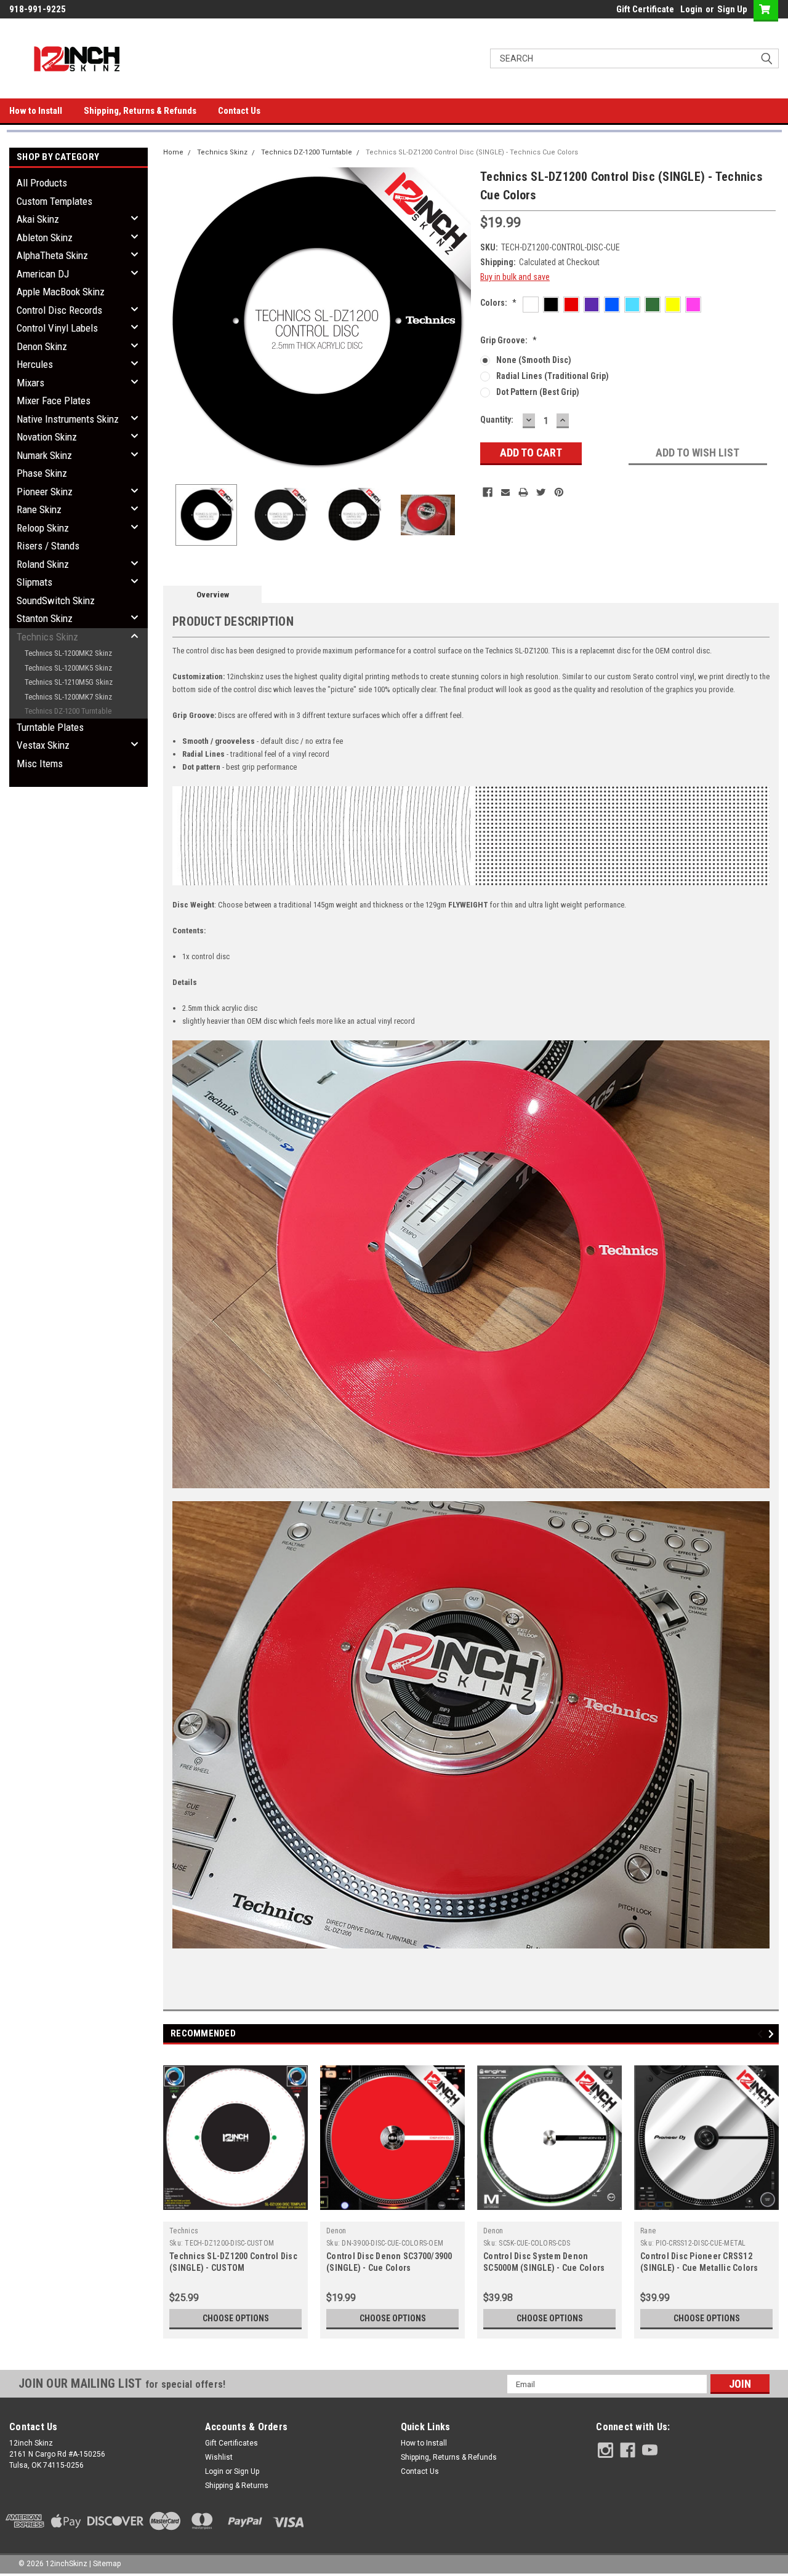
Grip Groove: (509, 340)
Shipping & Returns (237, 2486)
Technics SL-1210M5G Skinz (69, 682)
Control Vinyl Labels (57, 328)
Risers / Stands (48, 546)
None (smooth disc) (534, 360)
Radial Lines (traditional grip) (553, 376)
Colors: (498, 303)
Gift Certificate (645, 9)
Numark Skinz (44, 455)
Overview (213, 595)
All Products (42, 183)
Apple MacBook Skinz (61, 292)
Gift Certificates (231, 2443)
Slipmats (34, 582)
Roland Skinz (43, 564)
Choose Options (236, 2318)
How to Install (36, 111)
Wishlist (219, 2457)
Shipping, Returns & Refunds (140, 111)
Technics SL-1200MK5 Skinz (68, 668)
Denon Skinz (42, 346)
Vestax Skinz (43, 745)
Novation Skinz (47, 437)
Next (459, 321)
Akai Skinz (38, 219)
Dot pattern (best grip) (538, 392)
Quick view (236, 2212)
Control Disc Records (59, 310)
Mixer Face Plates (54, 401)
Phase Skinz (42, 473)
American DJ (43, 274)
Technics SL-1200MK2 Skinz (68, 653)
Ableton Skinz (45, 237)
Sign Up (732, 9)
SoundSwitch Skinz (56, 600)
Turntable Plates (50, 727)
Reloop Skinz (43, 528)
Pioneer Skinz (45, 492)
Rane (648, 2231)
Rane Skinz (39, 509)
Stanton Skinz (45, 618)
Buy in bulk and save (515, 277)
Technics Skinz (47, 637)
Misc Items (40, 764)
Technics (184, 2231)
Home (173, 152)
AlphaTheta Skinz (52, 255)
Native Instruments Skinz (68, 419)
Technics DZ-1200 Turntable (68, 711)
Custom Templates (54, 201)
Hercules (35, 364)
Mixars (30, 383)
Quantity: (497, 420)
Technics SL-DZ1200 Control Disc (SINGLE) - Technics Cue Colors (472, 152)
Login (691, 9)
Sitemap (107, 2564)
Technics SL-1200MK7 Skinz (68, 697)
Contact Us (239, 111)
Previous (175, 321)
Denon (336, 2231)
